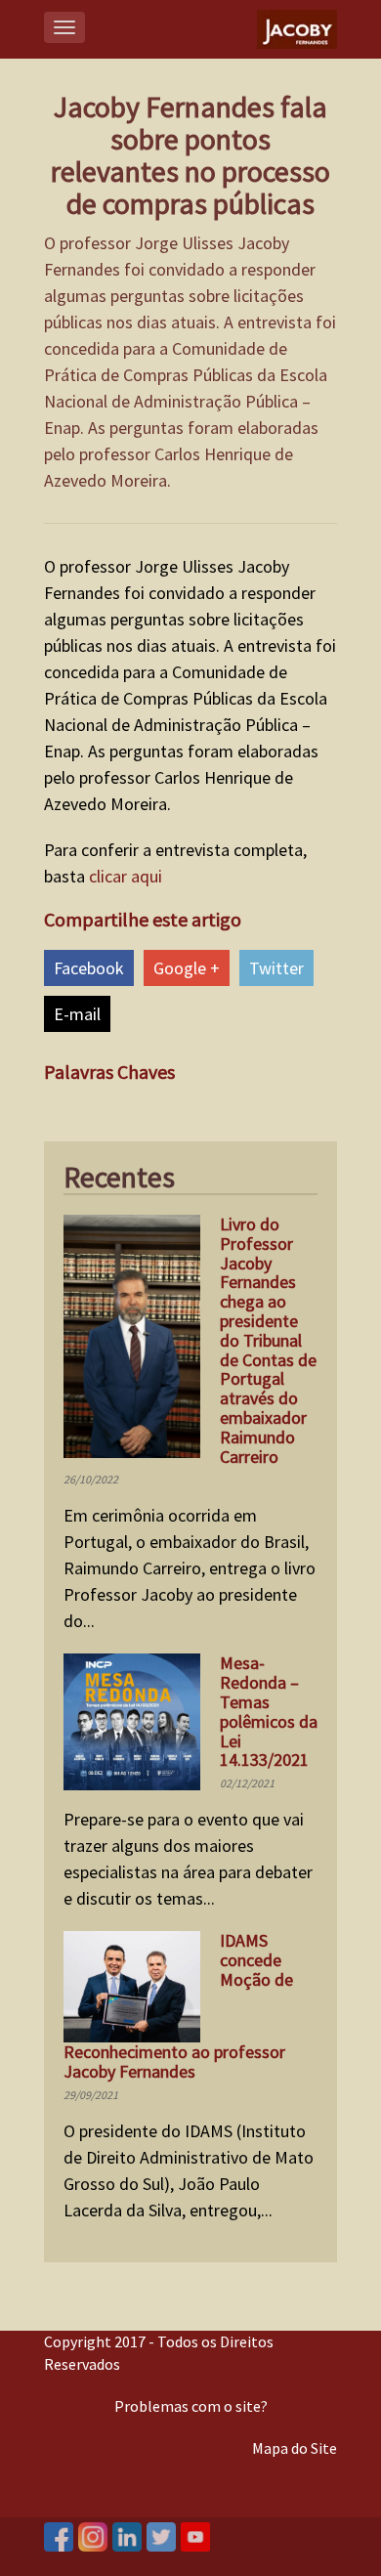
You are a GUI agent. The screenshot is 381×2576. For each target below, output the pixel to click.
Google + (187, 968)
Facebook (89, 968)
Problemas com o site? (191, 2406)
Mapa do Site (295, 2448)
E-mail (77, 1014)
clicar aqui (126, 876)
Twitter (276, 968)
